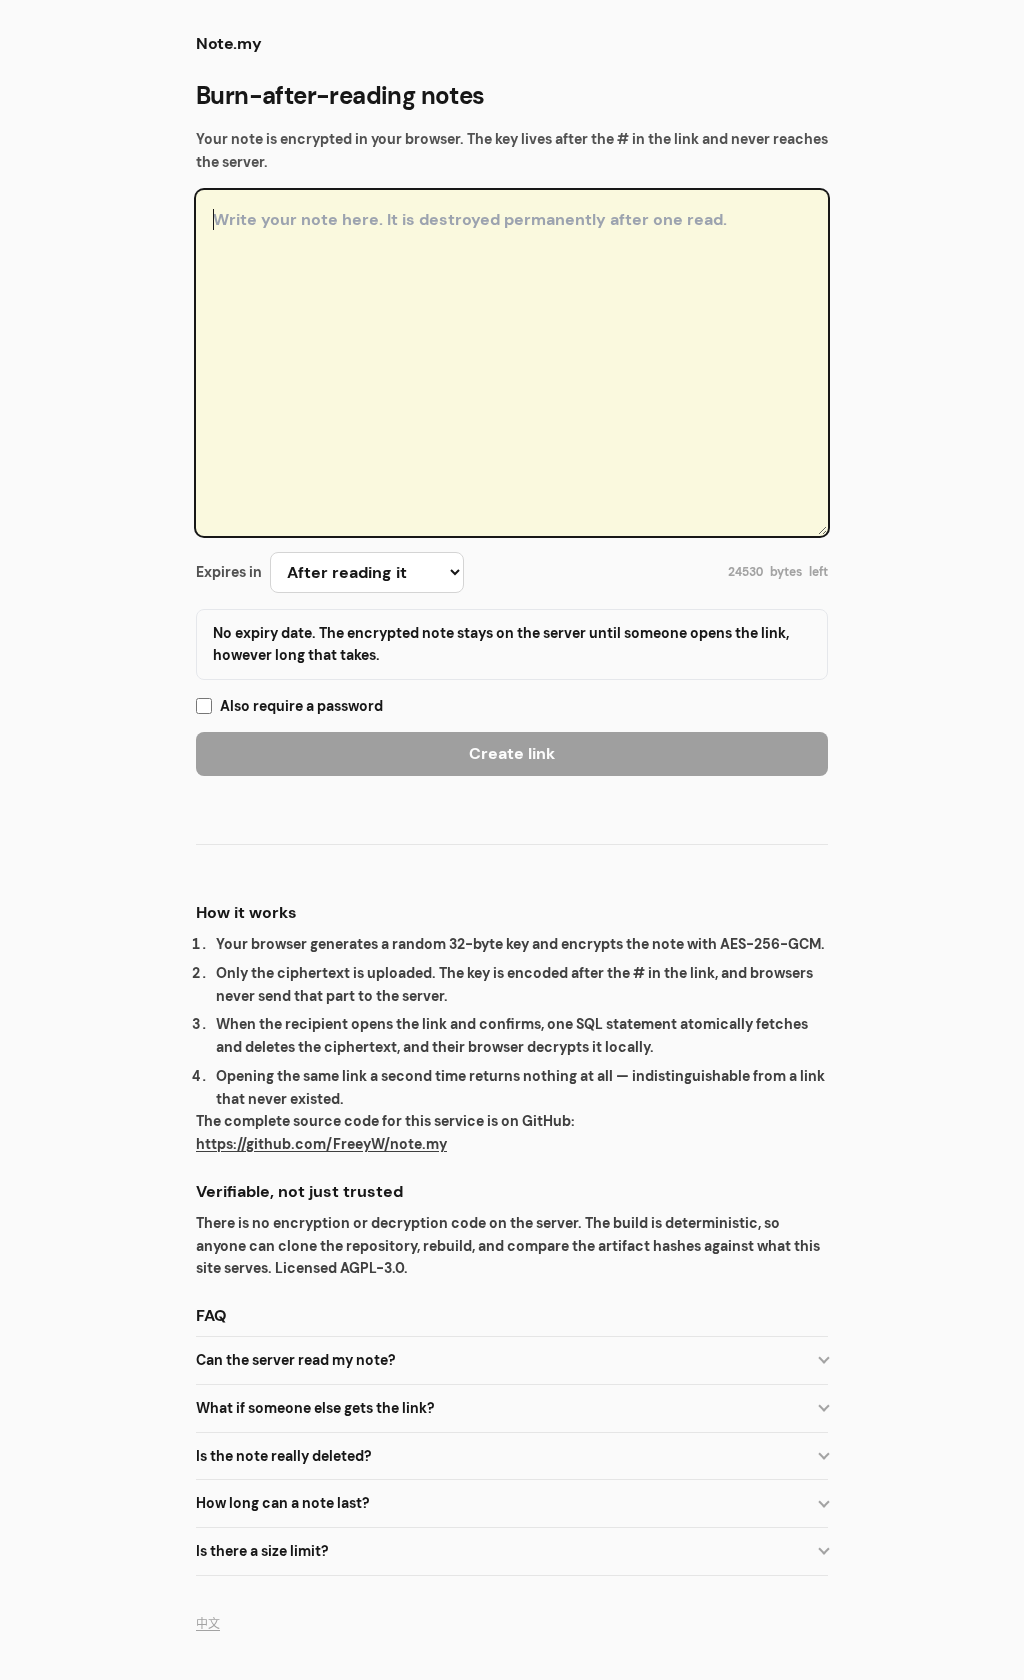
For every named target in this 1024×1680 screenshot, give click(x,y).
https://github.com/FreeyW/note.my (321, 1144)
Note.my (228, 43)
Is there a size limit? (262, 1551)
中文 (208, 1624)
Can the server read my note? (296, 1360)
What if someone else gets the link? (315, 1408)
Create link (512, 753)
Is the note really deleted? (284, 1456)
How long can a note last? (283, 1503)
